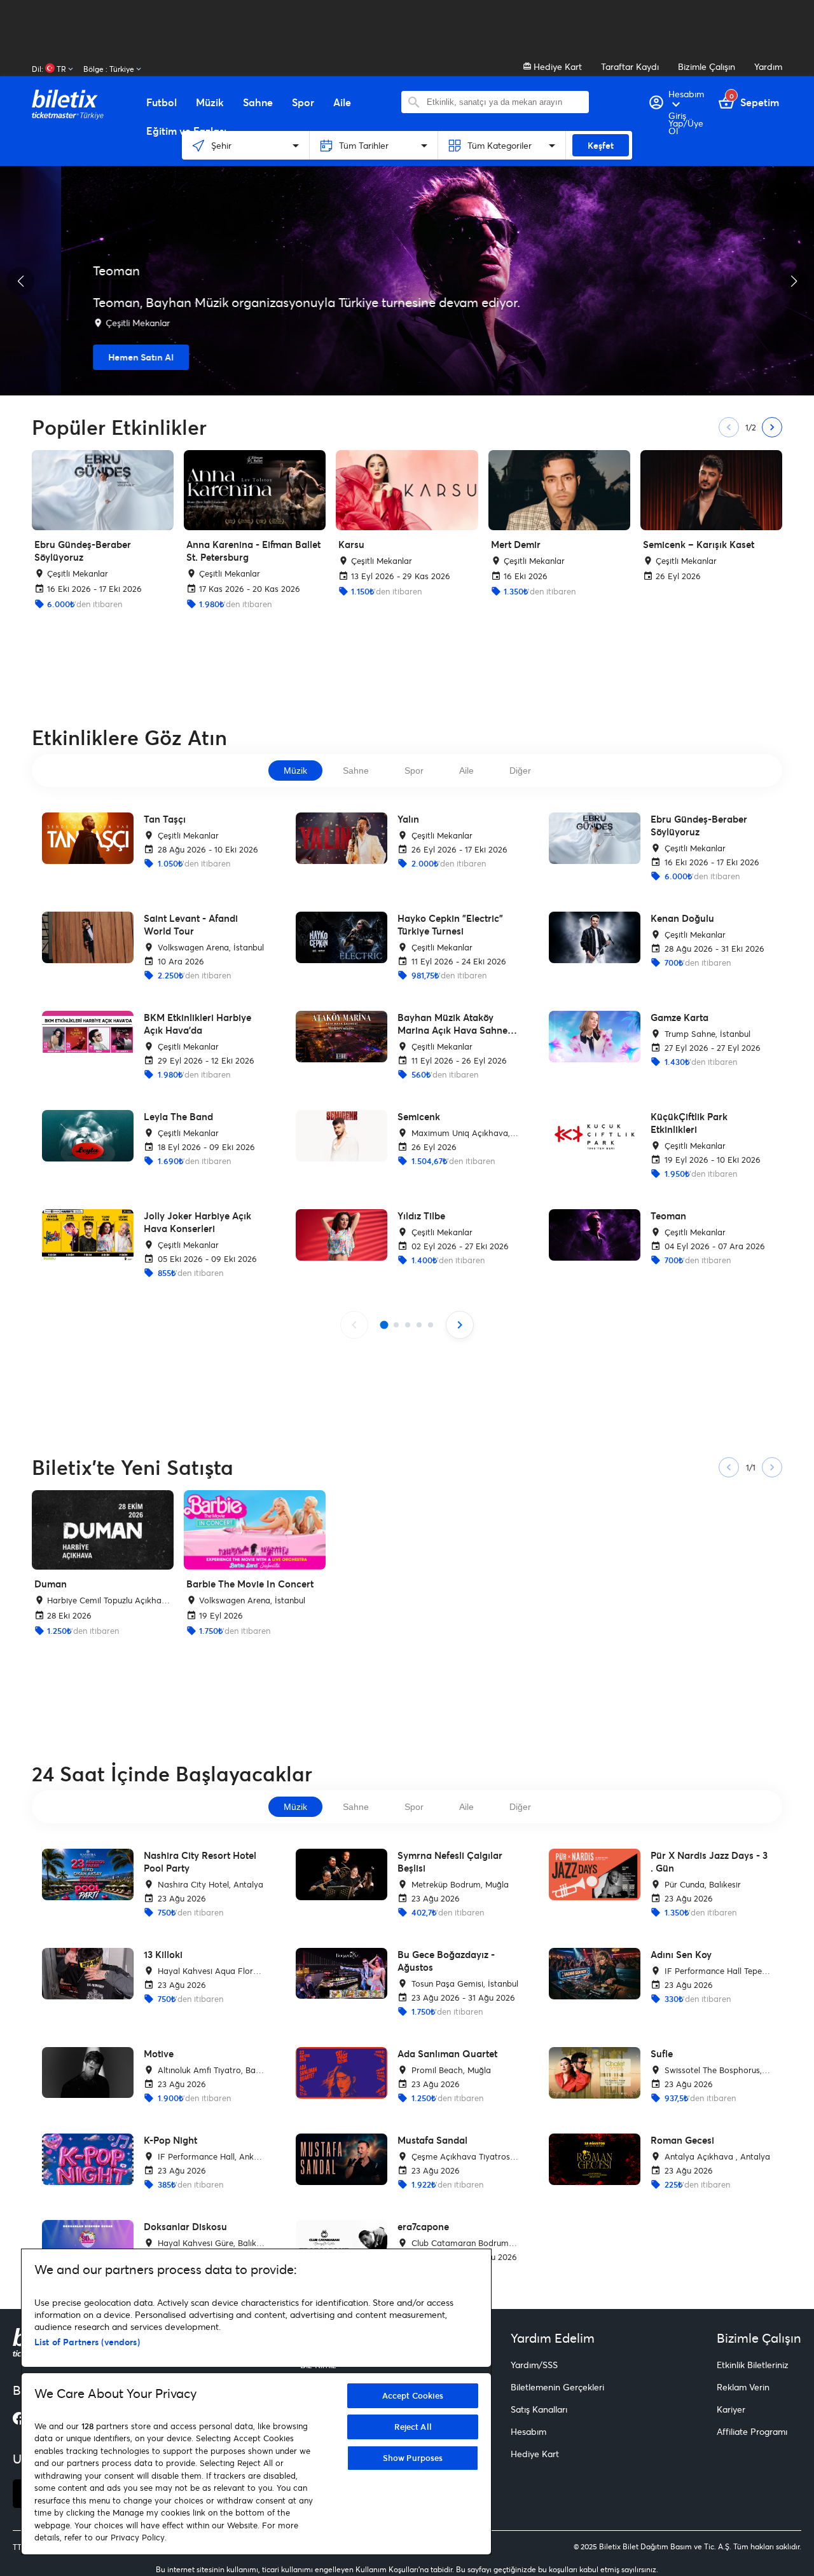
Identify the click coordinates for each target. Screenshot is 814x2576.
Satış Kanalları (539, 2409)
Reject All (413, 2427)
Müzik (295, 771)
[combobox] (505, 102)
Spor (414, 771)
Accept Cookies (413, 2395)
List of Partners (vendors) (87, 2342)
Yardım (768, 66)
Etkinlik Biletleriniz (753, 2365)
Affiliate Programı (752, 2431)
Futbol (162, 102)
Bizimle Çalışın (707, 66)
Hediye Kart (556, 66)
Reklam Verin (743, 2387)
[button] (20, 281)
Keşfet (601, 145)
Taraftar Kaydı (630, 66)
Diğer (520, 771)
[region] (256, 2402)
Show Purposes (413, 2458)
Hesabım (528, 2431)
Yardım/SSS (534, 2365)
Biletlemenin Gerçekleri (557, 2387)
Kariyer (731, 2409)
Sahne (356, 771)
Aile (466, 771)
